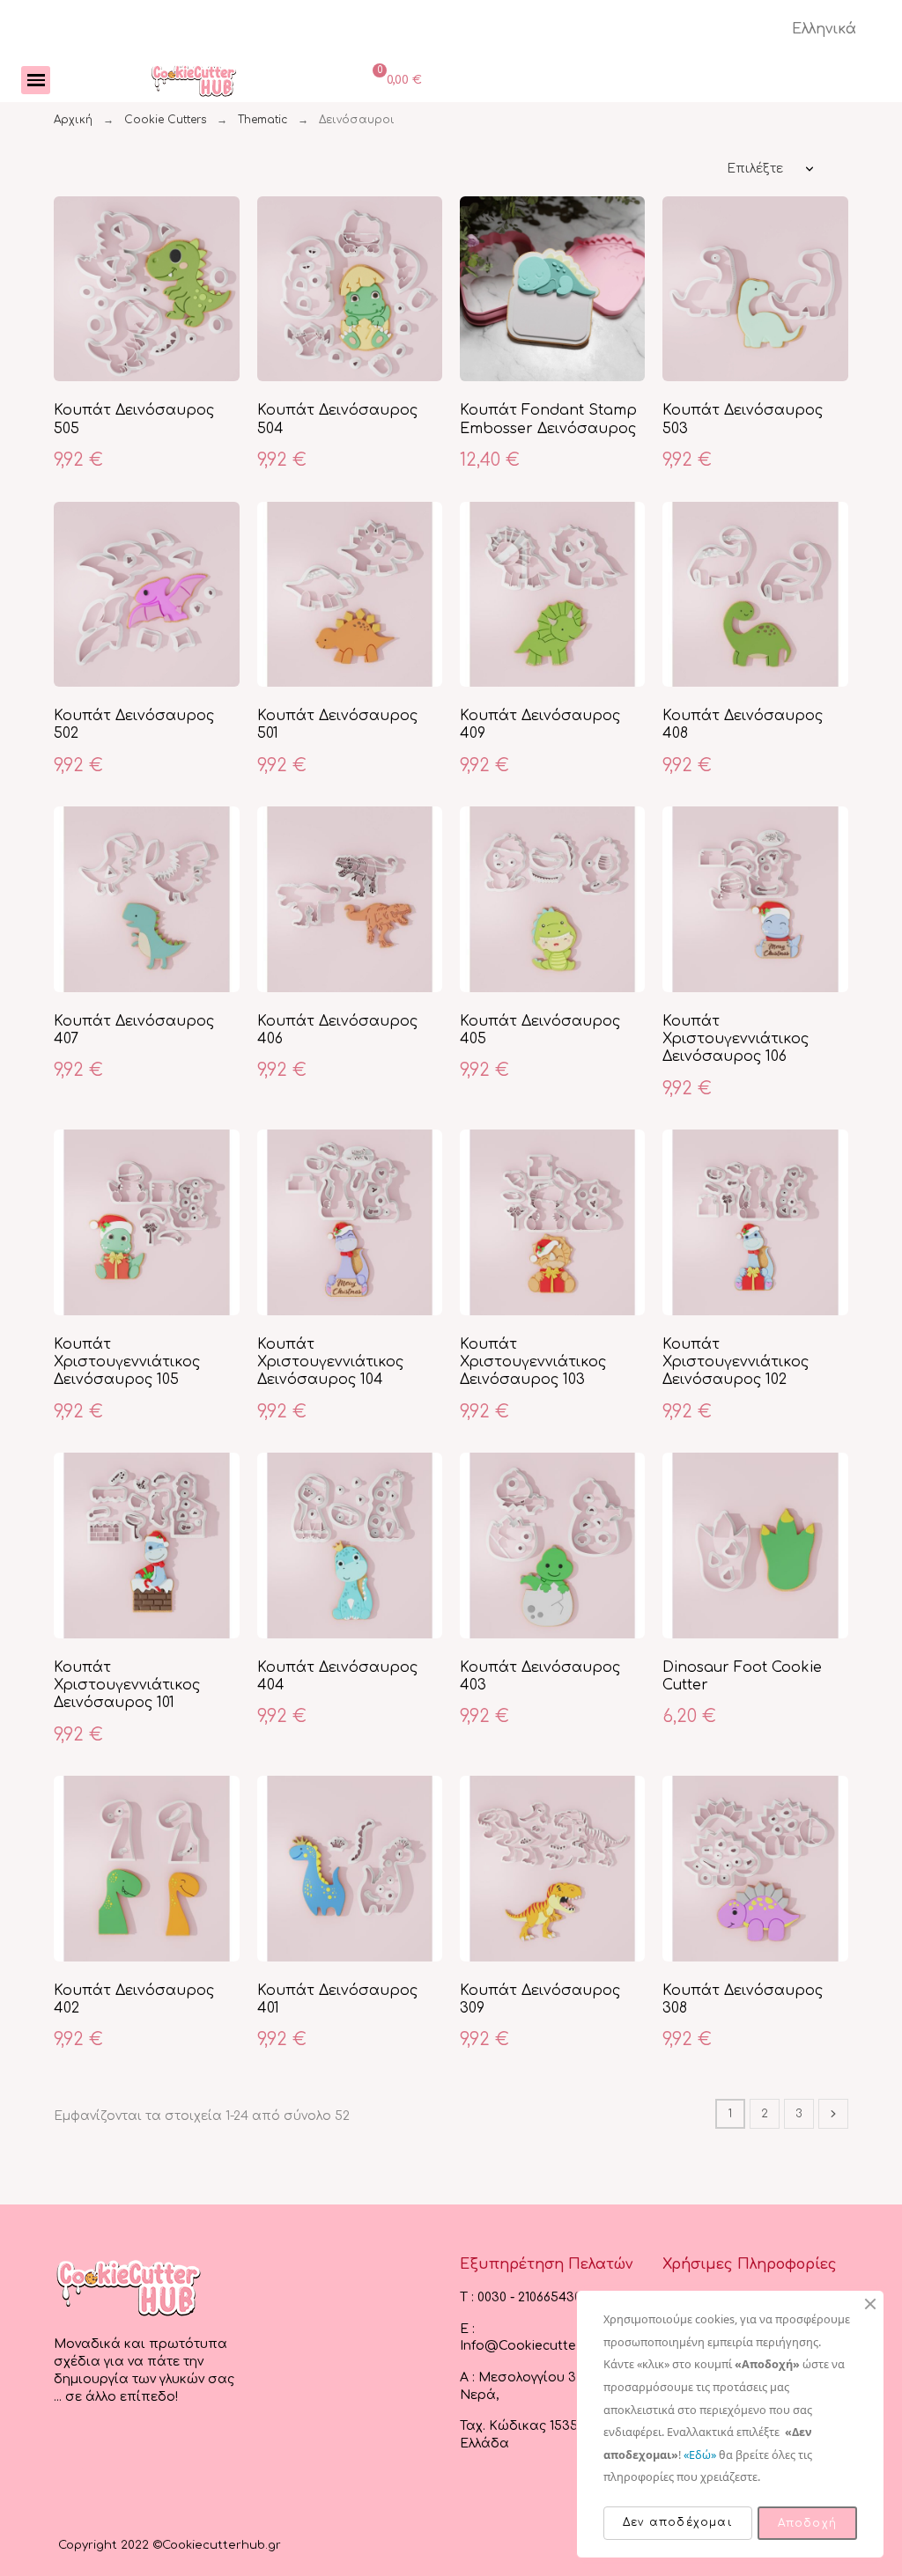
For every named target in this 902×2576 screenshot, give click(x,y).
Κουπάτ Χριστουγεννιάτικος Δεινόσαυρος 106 (736, 1039)
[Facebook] (69, 2453)
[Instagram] (104, 2453)
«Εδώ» (700, 2455)
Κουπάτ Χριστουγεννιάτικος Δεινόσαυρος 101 (127, 1685)
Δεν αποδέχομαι (678, 2522)
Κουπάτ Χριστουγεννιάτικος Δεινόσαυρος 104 (330, 1362)
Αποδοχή (807, 2523)
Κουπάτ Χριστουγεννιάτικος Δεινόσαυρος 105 (127, 1362)
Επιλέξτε (755, 169)
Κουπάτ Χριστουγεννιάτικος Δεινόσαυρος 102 (736, 1362)
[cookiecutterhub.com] (194, 80)
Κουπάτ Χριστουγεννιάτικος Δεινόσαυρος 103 (533, 1362)
